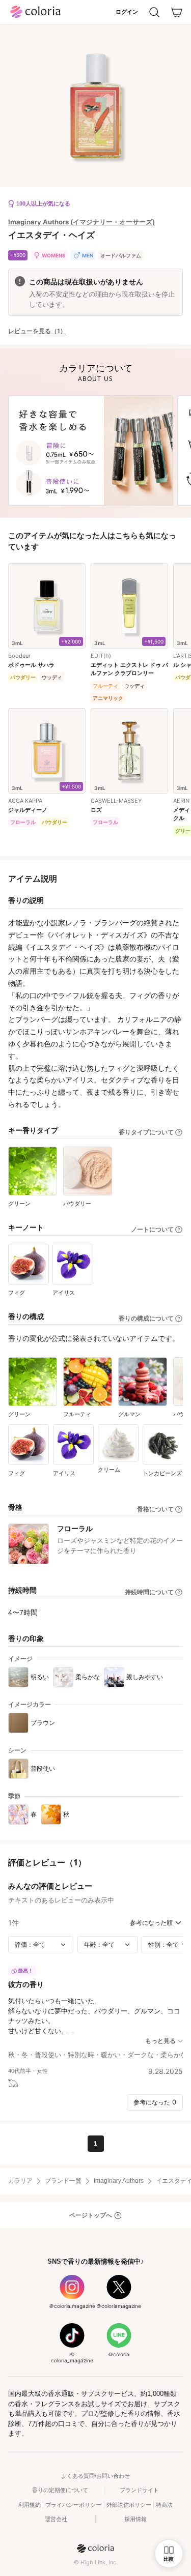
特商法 (164, 2505)
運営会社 (56, 2519)
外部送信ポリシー (129, 2505)
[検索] (154, 12)
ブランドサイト (139, 2490)
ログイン (127, 12)
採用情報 (135, 2519)
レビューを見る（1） (37, 331)
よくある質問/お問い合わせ (95, 2476)
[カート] (177, 12)
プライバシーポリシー (73, 2505)
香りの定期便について (60, 2490)
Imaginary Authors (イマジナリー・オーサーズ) (81, 222)
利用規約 (30, 2505)
